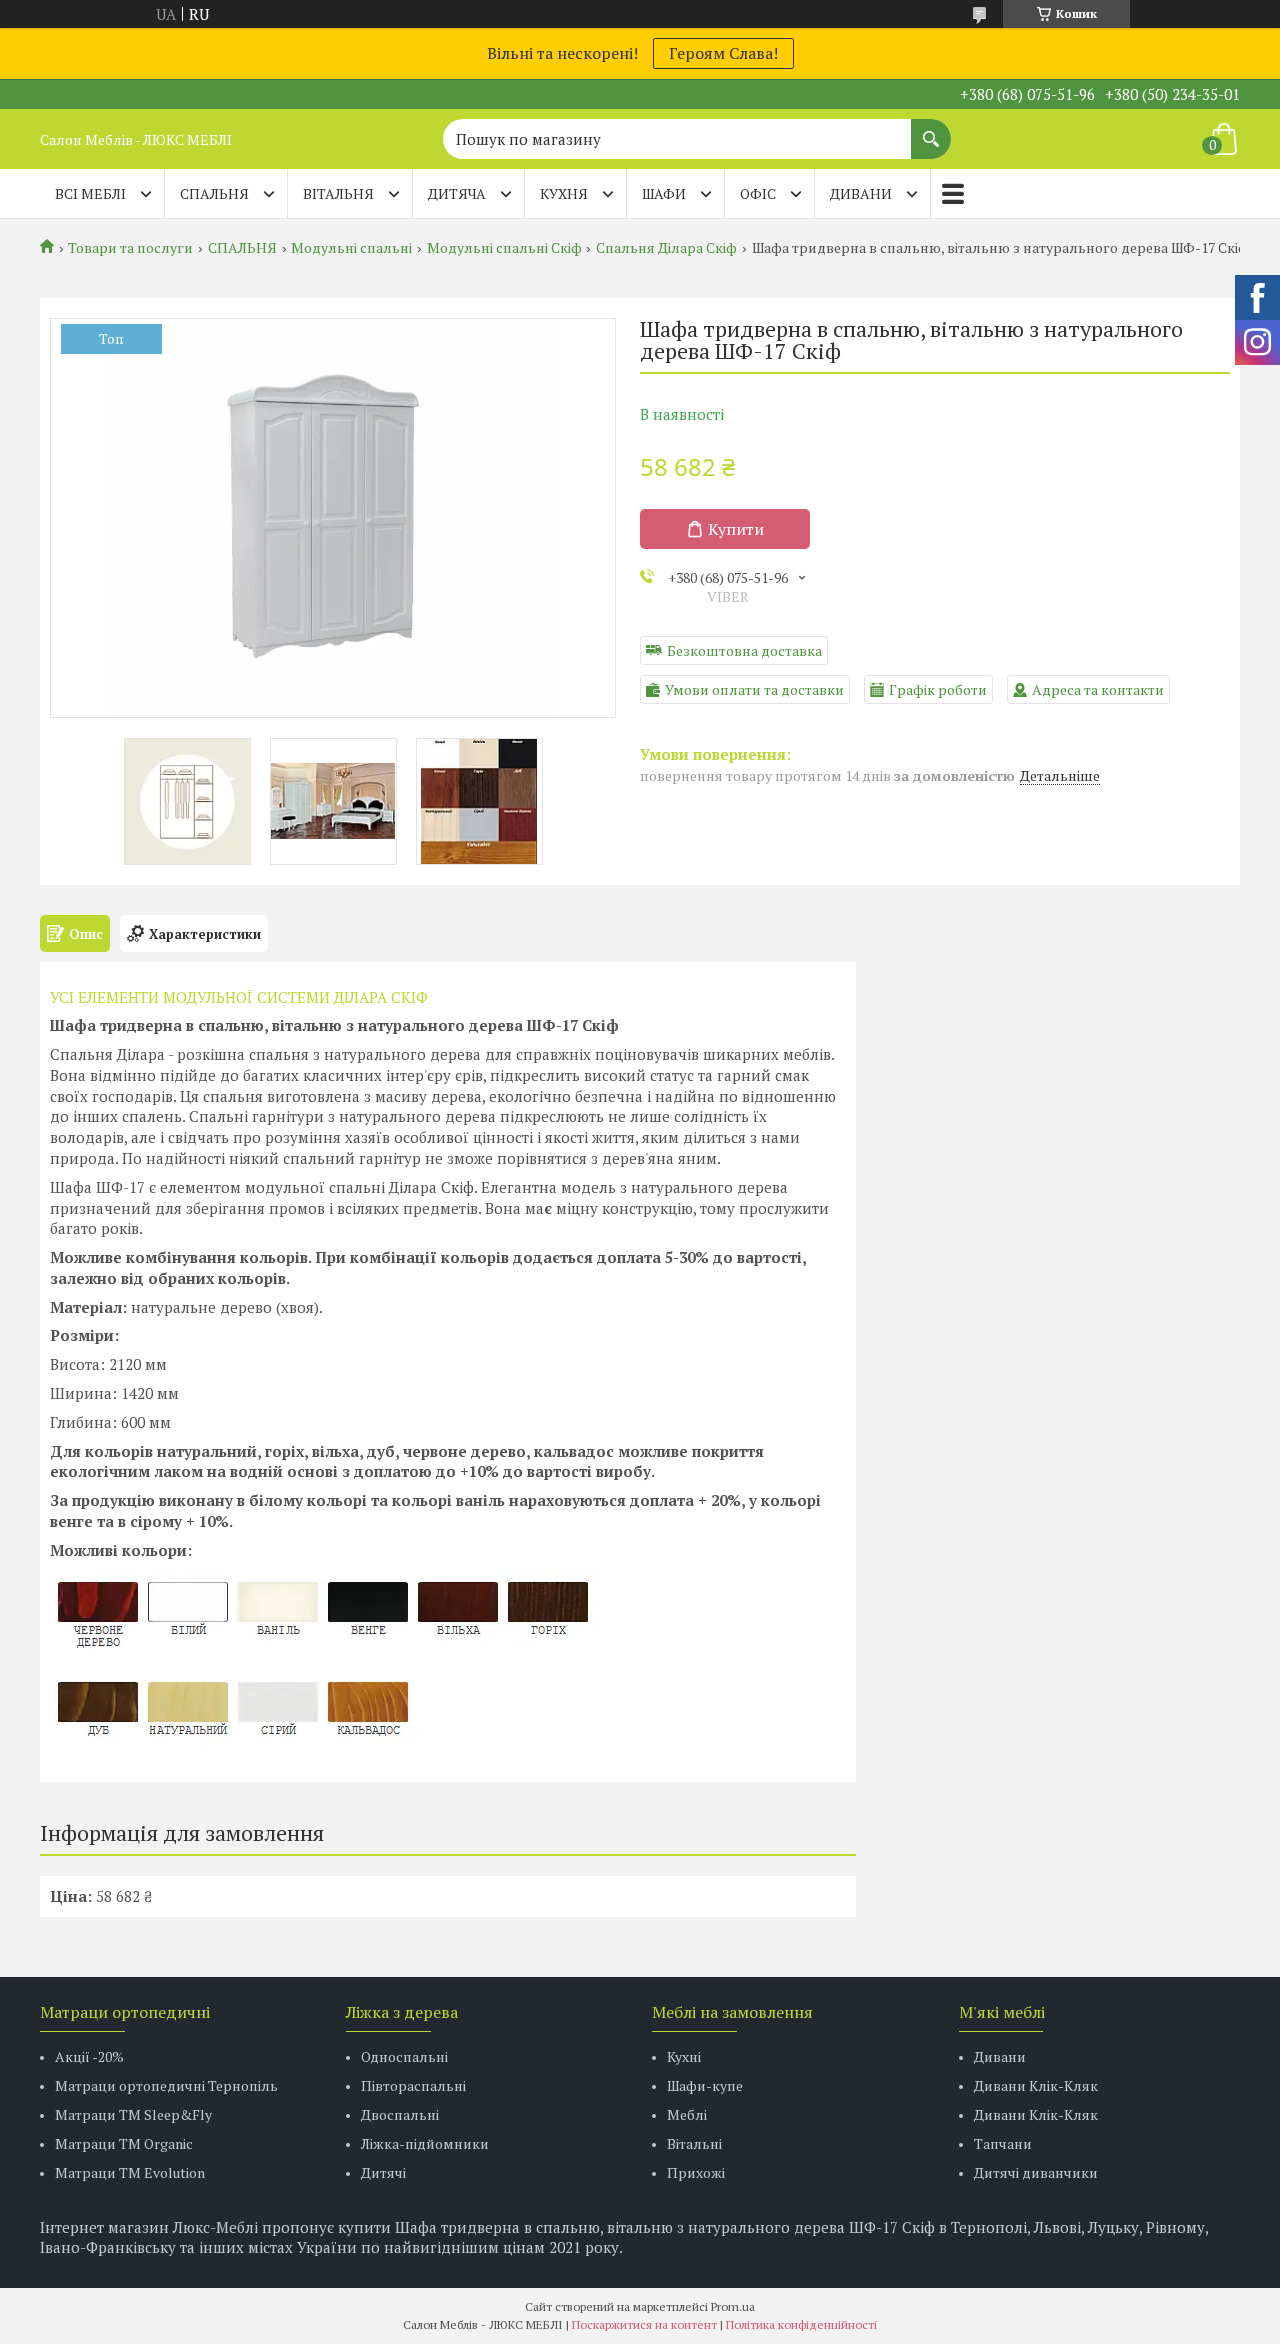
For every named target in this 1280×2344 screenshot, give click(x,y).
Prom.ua (733, 2306)
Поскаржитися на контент (644, 2324)
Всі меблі (90, 193)
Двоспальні (400, 2114)
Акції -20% (89, 2056)
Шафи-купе (705, 2085)
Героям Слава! (723, 53)
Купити (736, 529)
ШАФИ (664, 193)
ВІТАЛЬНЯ (338, 193)
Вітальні (694, 2143)
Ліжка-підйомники (425, 2143)
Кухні (684, 2056)
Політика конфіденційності (801, 2324)
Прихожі (696, 2172)
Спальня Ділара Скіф (666, 248)
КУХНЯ (564, 193)
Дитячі (383, 2172)
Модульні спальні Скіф (504, 248)
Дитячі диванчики (1036, 2172)
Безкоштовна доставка (744, 650)
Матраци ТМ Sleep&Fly (133, 2114)
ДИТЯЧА (457, 193)
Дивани (1000, 2056)
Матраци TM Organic (124, 2143)
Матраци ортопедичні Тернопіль (166, 2085)
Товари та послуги (130, 248)
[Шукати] (931, 129)
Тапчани (1003, 2143)
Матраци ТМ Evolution (130, 2172)
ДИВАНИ (861, 193)
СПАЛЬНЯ (214, 193)
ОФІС (758, 193)
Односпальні (404, 2056)
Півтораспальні (413, 2085)
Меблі (687, 2114)
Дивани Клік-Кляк (1036, 2085)
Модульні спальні (351, 248)
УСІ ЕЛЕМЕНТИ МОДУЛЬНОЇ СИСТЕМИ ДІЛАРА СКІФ (239, 997)
